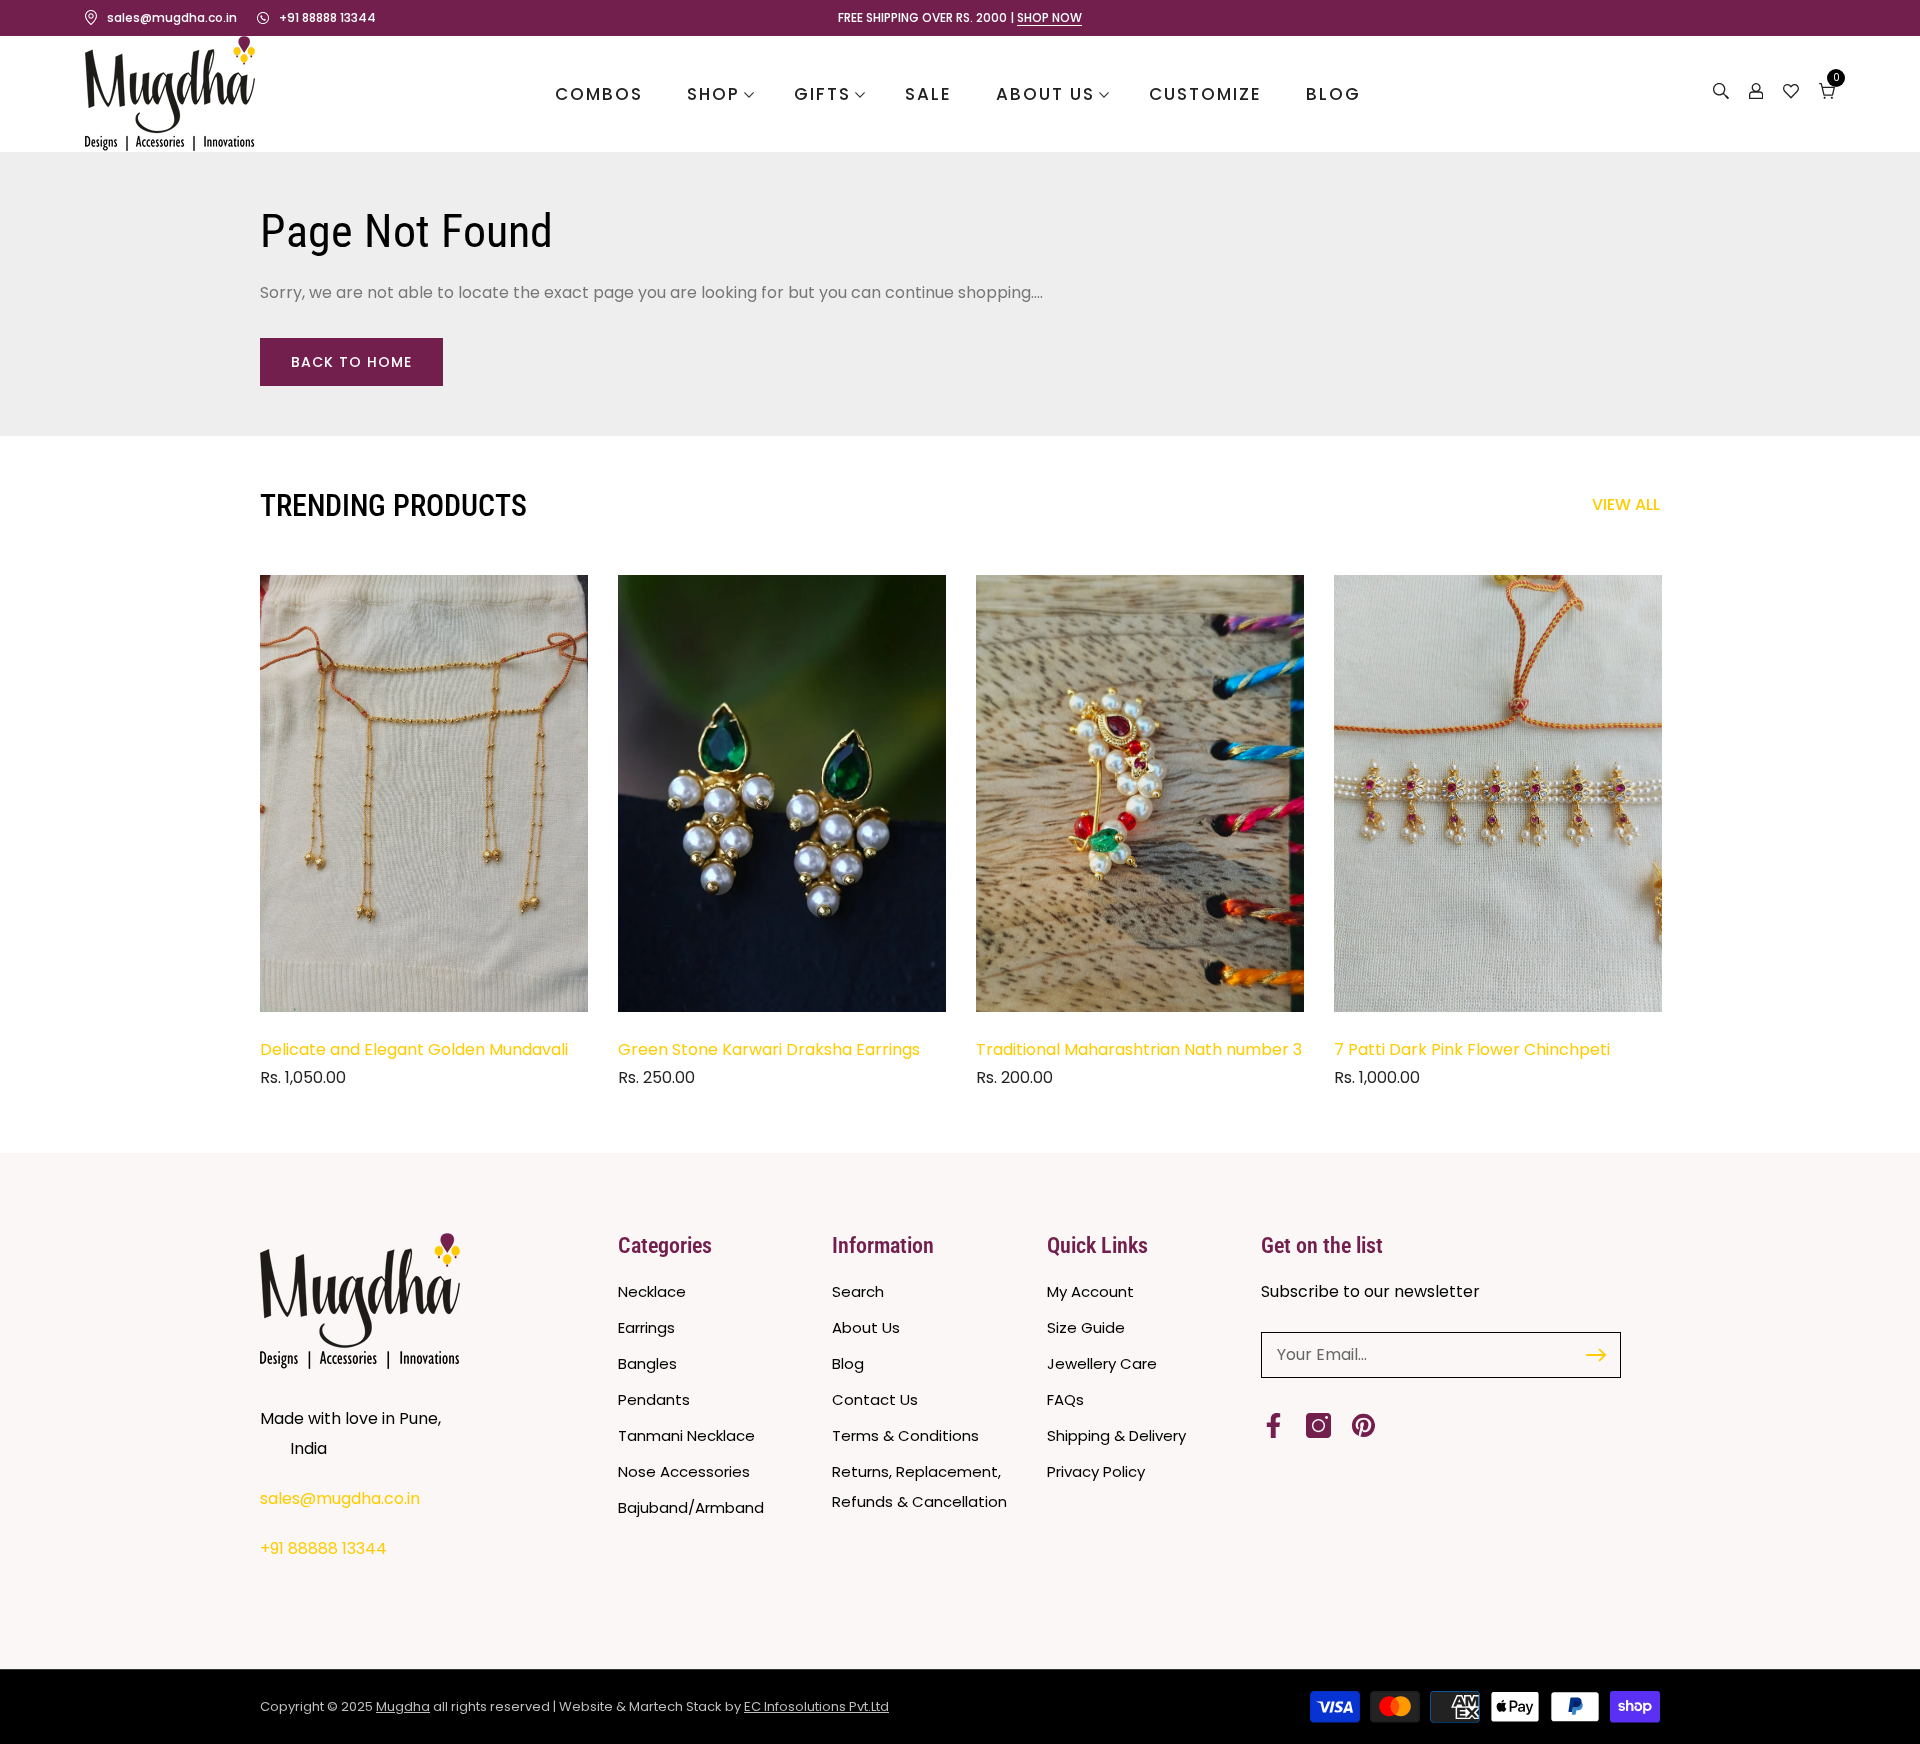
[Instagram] (1318, 1425)
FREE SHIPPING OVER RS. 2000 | (960, 18)
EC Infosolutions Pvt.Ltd (816, 1706)
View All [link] (1626, 504)
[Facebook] (1273, 1425)
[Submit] (1596, 1355)
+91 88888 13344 (327, 17)
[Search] (1721, 94)
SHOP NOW (1049, 18)
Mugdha (403, 1706)
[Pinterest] (1363, 1425)
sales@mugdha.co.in (172, 17)
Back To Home (351, 362)
